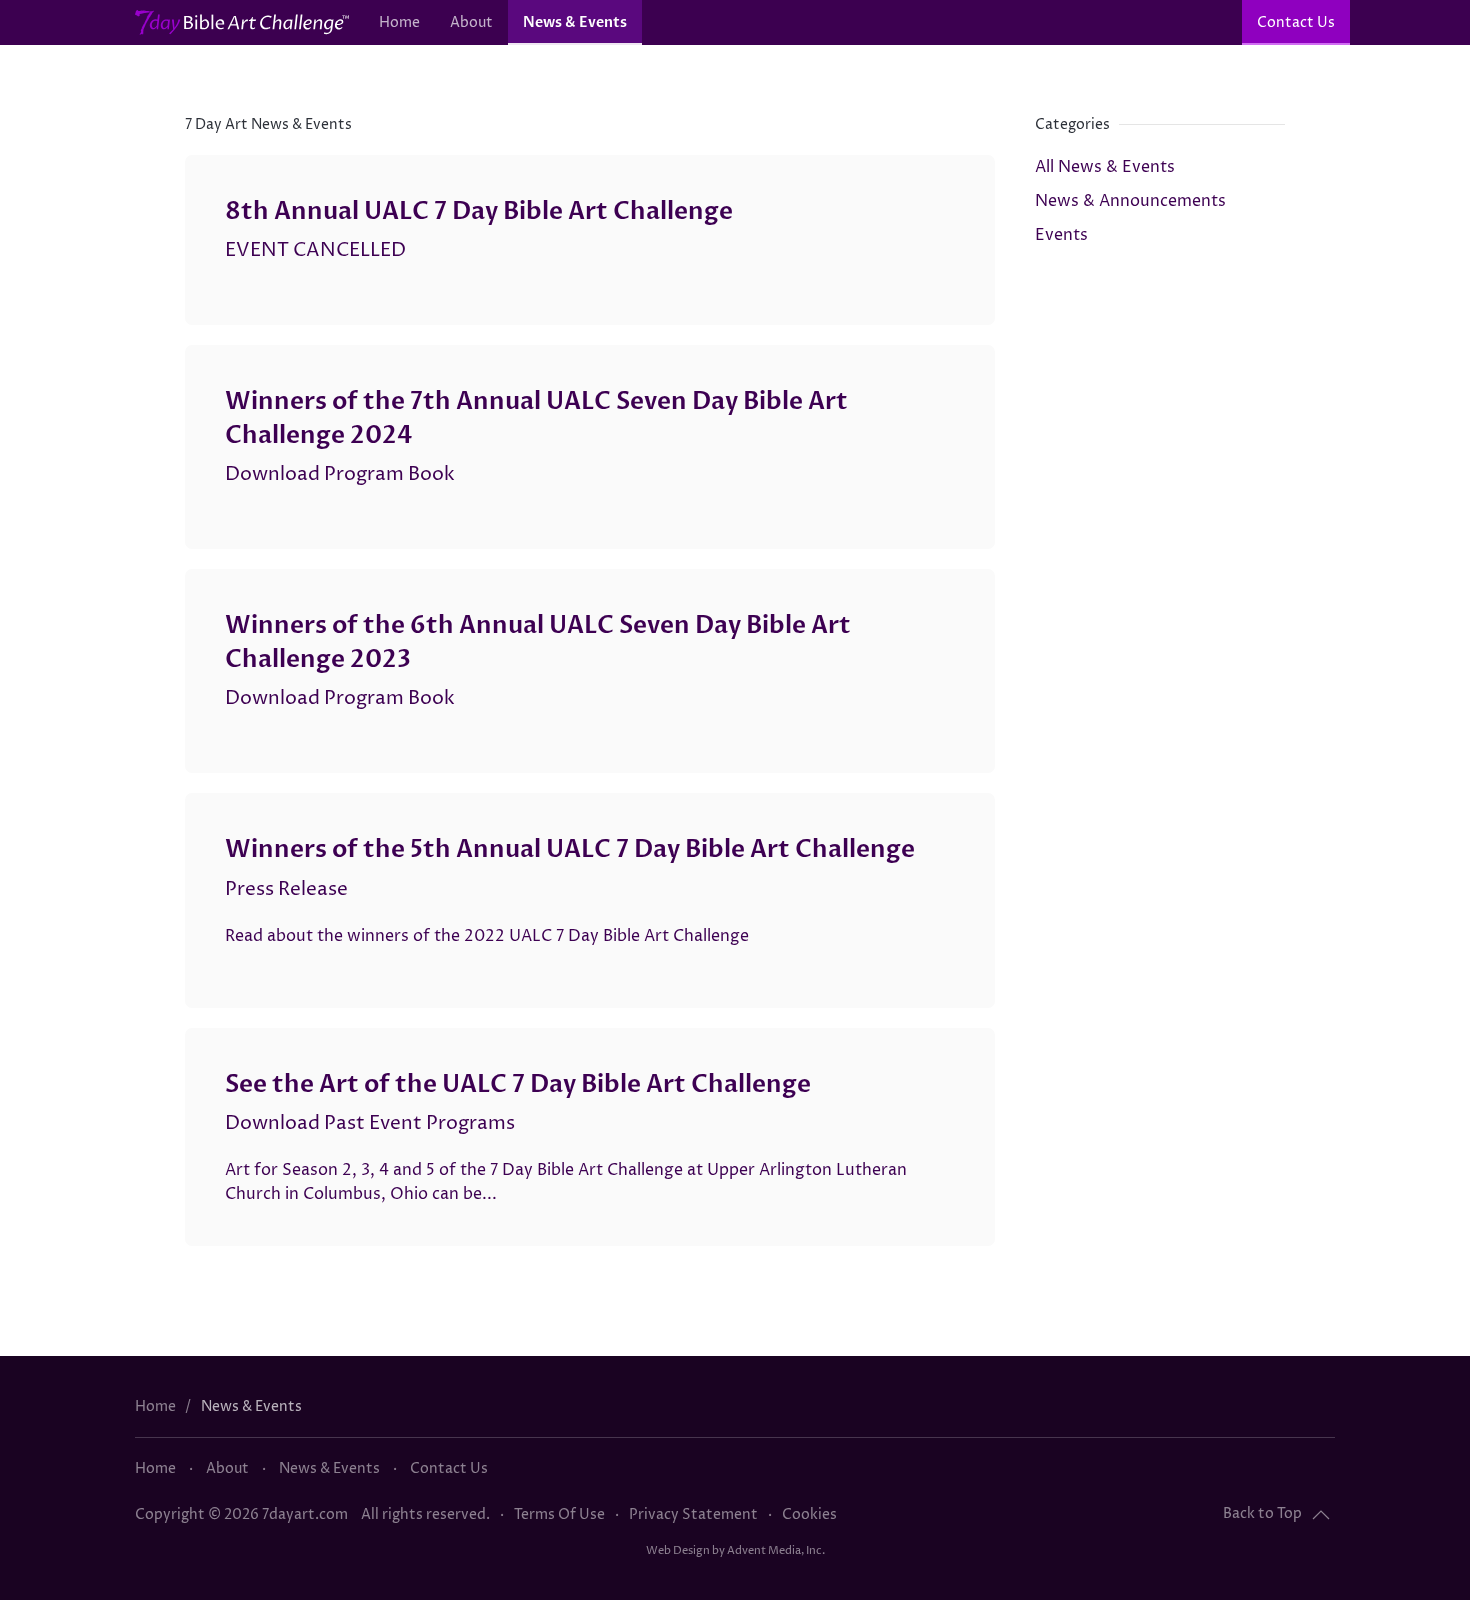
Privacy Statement (693, 1514)
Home (399, 22)
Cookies (809, 1514)
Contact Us (1296, 22)
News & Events (575, 22)
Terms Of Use (559, 1514)
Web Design (678, 1550)
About (471, 22)
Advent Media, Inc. (776, 1550)
